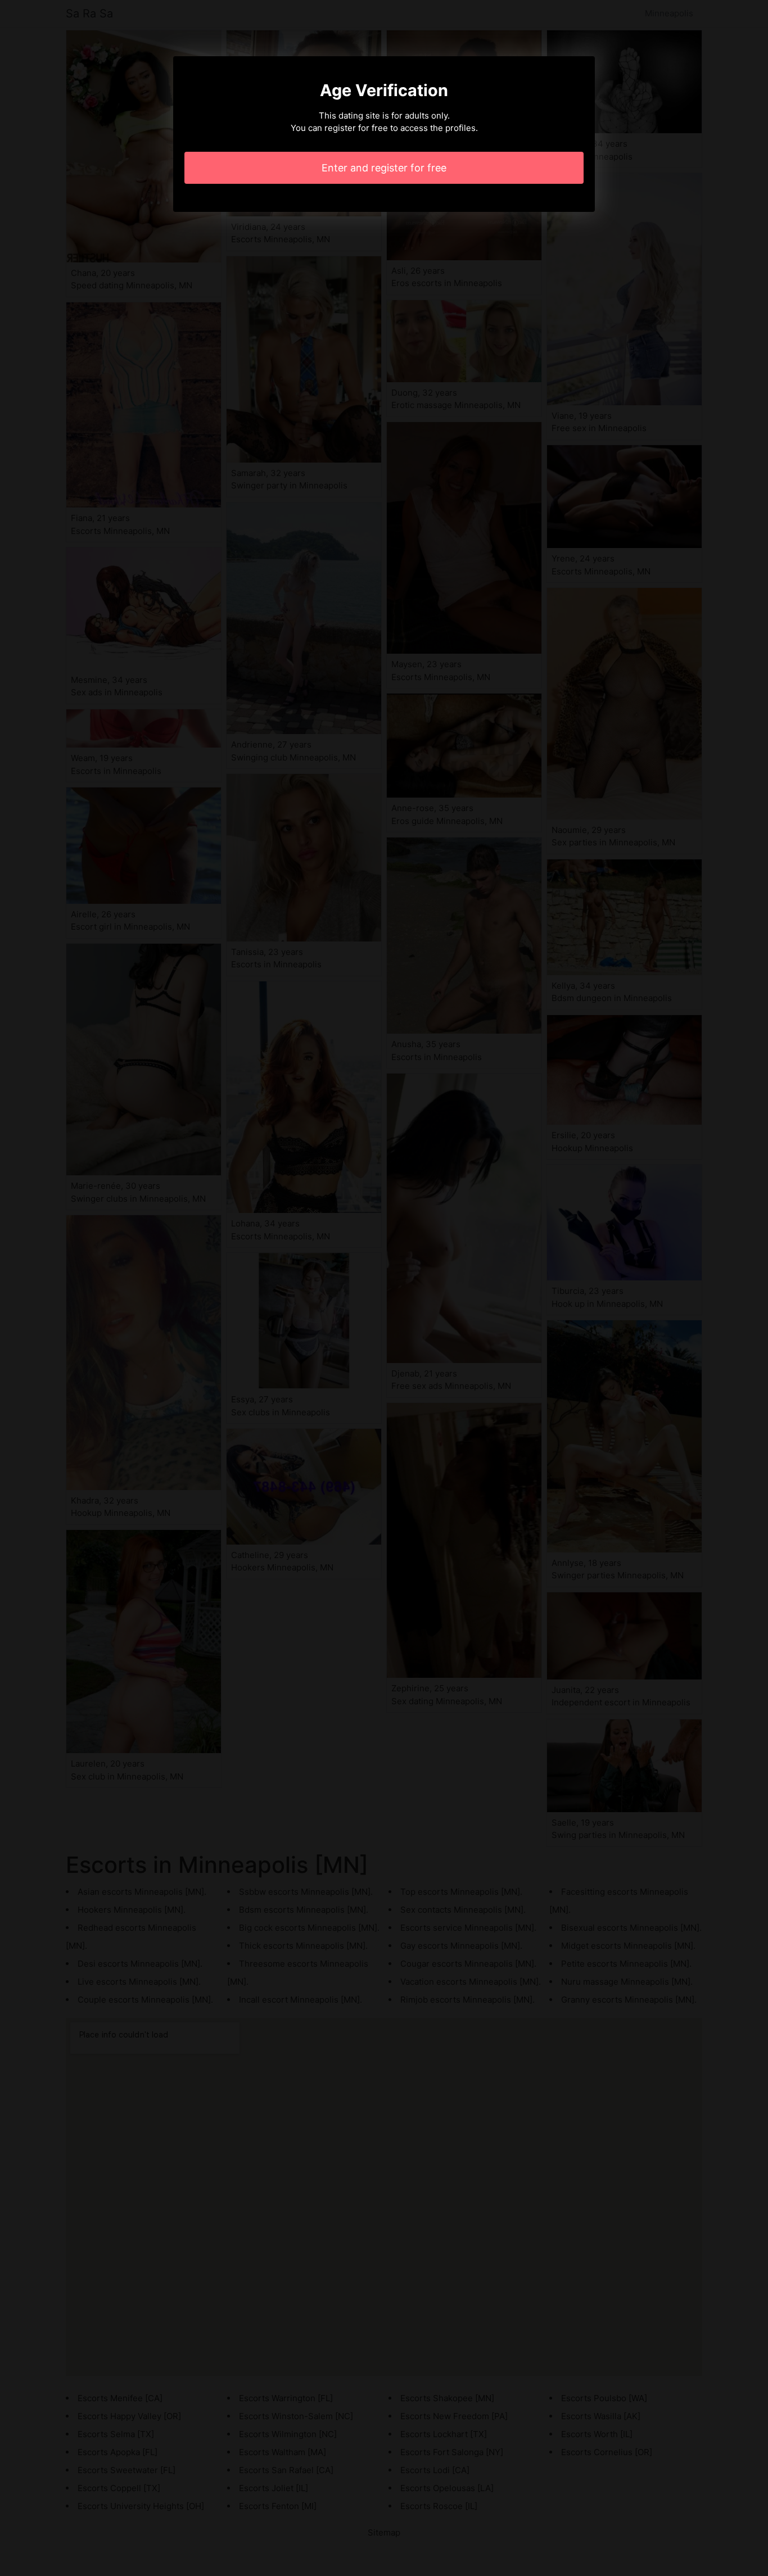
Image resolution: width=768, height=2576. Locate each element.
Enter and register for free (384, 168)
